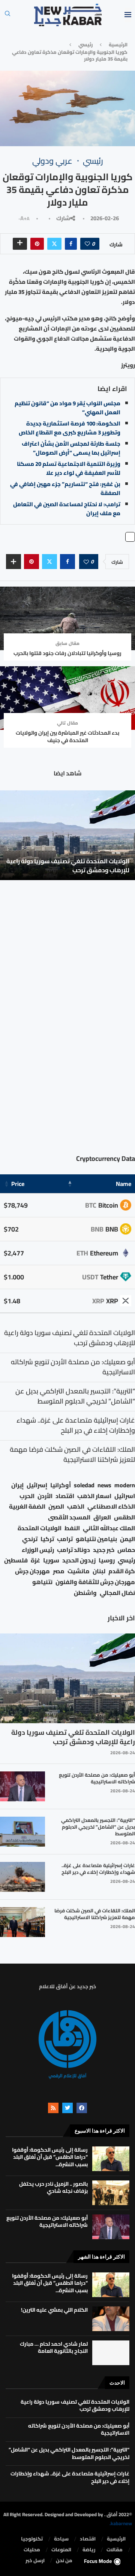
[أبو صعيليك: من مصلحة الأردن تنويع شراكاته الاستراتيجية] (22, 1786)
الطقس (124, 1517)
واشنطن (85, 1593)
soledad (84, 1485)
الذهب (76, 1507)
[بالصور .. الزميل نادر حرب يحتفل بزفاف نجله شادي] (111, 2193)
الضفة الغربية (27, 1507)
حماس (126, 1550)
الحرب (27, 1496)
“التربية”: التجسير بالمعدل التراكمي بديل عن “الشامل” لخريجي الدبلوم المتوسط (98, 1827)
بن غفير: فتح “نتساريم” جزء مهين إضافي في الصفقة (65, 488)
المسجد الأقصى (69, 1517)
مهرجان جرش (32, 1571)
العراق (102, 1517)
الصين (56, 1507)
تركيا (47, 1539)
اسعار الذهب (94, 1496)
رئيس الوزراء (38, 1550)
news (104, 1485)
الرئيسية (118, 44)
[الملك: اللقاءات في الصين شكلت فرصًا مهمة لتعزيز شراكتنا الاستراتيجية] (22, 1922)
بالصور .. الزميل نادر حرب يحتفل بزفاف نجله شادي (53, 2188)
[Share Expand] (20, 244)
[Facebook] (82, 2108)
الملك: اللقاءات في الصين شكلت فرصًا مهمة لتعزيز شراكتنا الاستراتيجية (95, 1914)
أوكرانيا (61, 1485)
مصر (59, 1571)
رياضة (89, 2550)
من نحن (64, 2561)
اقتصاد (65, 1496)
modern (125, 1485)
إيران (17, 1485)
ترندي (30, 1539)
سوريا (51, 1560)
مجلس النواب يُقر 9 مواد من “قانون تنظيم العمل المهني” (67, 408)
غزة (35, 1560)
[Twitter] (67, 2108)
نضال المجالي (117, 1593)
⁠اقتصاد (88, 2539)
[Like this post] (87, 244)
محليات (32, 2550)
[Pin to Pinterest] (37, 244)
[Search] (7, 16)
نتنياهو (42, 1582)
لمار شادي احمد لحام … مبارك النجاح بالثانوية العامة (54, 2348)
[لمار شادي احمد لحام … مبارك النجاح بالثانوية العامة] (111, 2353)
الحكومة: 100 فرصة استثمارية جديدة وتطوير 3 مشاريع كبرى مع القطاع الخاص (70, 428)
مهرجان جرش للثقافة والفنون (95, 1582)
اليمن (127, 1539)
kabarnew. (121, 2523)
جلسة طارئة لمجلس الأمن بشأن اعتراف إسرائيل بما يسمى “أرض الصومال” (71, 448)
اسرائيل (125, 1496)
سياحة (61, 2539)
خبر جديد (104, 1550)
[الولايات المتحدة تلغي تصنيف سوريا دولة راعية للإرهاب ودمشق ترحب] (67, 835)
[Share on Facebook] (71, 244)
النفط (72, 1528)
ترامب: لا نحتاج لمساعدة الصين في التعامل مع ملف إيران (67, 509)
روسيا (107, 1560)
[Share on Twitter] (54, 244)
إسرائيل (37, 1485)
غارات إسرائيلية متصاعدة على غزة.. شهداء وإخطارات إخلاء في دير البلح (98, 1869)
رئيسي (85, 44)
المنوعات (61, 2550)
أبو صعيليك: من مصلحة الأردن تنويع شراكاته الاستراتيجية (97, 1778)
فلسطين (16, 1560)
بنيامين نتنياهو (96, 1539)
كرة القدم (122, 1571)
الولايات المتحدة (40, 1528)
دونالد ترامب (73, 1550)
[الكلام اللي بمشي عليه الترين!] (111, 2319)
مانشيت (79, 1571)
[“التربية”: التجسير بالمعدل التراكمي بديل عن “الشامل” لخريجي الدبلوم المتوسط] (22, 1832)
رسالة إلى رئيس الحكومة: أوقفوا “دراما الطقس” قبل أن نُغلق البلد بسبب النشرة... (50, 2157)
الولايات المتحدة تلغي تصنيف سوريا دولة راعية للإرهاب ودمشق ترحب (68, 866)
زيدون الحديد (79, 1560)
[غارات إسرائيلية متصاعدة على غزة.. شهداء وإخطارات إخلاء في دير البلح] (22, 1877)
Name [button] (124, 1184)
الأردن (45, 1496)
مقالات (115, 2550)
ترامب (65, 1539)
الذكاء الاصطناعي (111, 1507)
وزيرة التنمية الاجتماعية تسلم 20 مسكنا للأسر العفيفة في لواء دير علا (69, 468)
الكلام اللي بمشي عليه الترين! (54, 2310)
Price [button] (18, 1184)
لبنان (99, 1571)
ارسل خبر (35, 2561)
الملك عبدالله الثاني (109, 1528)
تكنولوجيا (32, 2539)
